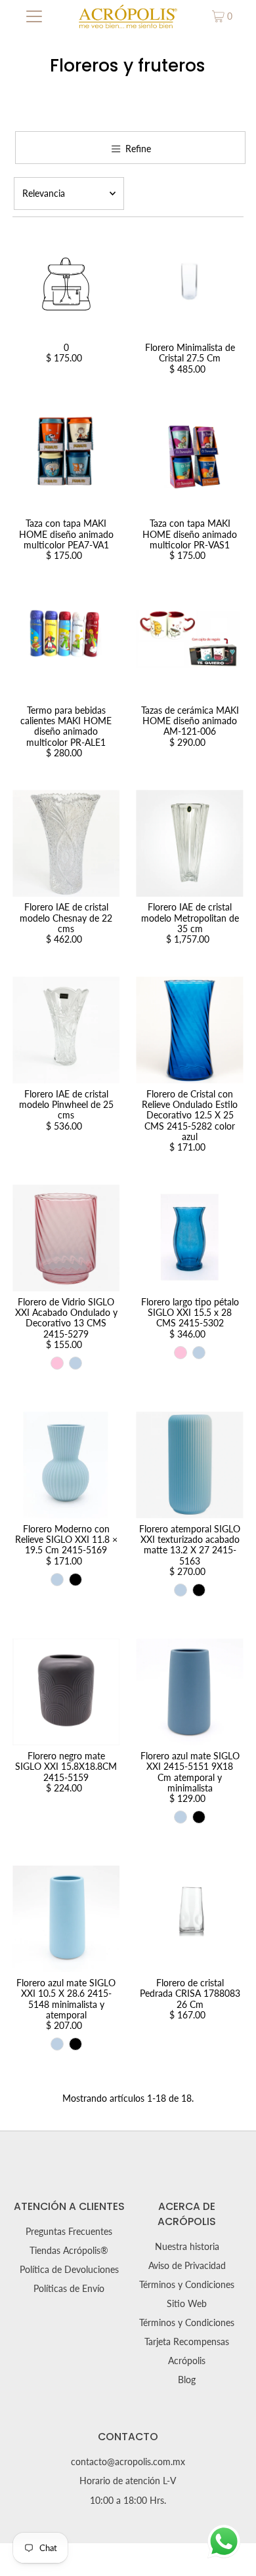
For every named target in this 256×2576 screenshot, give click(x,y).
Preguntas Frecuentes (69, 2232)
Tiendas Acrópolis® (69, 2251)
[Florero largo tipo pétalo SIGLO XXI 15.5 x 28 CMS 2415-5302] (189, 1238)
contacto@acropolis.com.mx (128, 2462)
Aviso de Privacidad (187, 2266)
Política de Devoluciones (69, 2270)
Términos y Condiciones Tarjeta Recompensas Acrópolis (187, 2342)
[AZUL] (75, 1363)
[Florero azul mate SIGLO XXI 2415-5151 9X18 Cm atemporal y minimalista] (189, 1692)
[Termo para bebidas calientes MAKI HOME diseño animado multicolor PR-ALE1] (66, 646)
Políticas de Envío (69, 2289)
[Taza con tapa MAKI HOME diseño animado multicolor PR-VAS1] (189, 460)
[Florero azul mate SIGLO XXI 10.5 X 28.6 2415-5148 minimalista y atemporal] (66, 1919)
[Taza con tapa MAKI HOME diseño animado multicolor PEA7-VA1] (66, 460)
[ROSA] (57, 1363)
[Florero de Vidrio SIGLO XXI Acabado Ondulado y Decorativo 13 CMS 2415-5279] (66, 1238)
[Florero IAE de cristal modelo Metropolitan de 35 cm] (189, 843)
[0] (66, 284)
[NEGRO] (75, 1580)
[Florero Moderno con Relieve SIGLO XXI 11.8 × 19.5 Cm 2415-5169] (66, 1465)
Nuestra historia (187, 2247)
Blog (187, 2380)
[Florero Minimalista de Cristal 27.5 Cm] (189, 284)
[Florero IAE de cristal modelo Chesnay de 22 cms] (66, 843)
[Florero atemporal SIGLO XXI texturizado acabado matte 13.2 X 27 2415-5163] (189, 1465)
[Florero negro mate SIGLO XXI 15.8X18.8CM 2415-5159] (66, 1692)
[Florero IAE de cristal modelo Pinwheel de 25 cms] (66, 1030)
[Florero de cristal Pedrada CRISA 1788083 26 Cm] (189, 1919)
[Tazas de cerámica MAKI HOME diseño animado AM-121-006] (189, 646)
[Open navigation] (34, 16)
